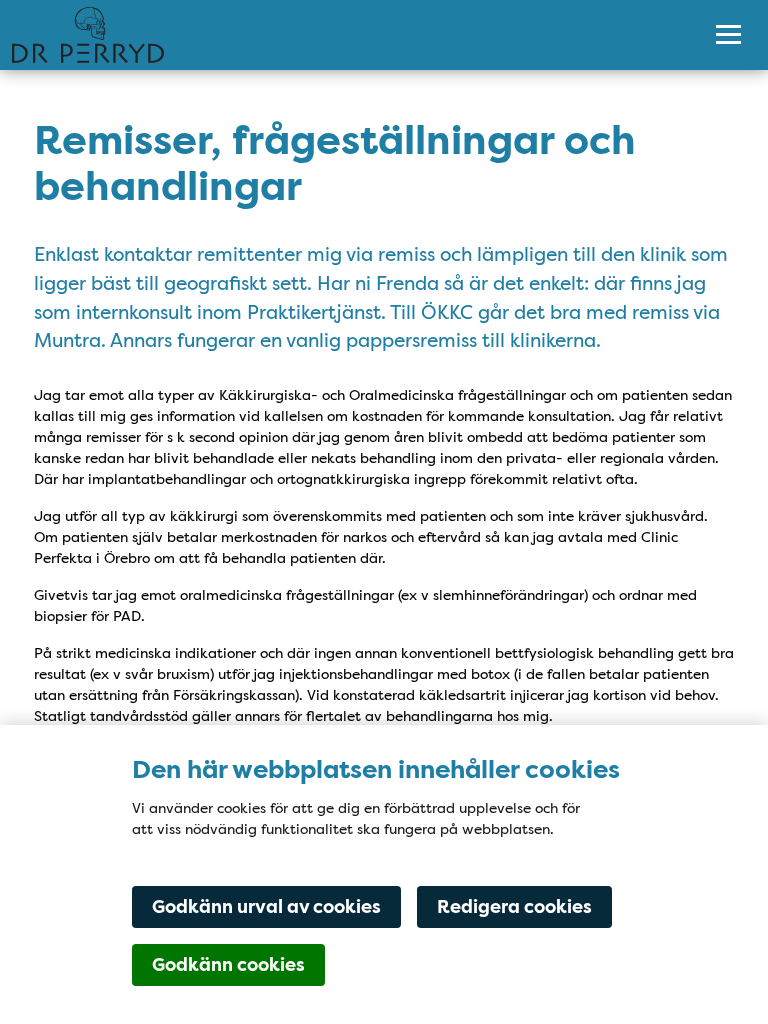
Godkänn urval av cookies (266, 907)
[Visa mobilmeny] (728, 35)
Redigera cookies (514, 907)
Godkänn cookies (228, 965)
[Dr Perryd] (341, 35)
